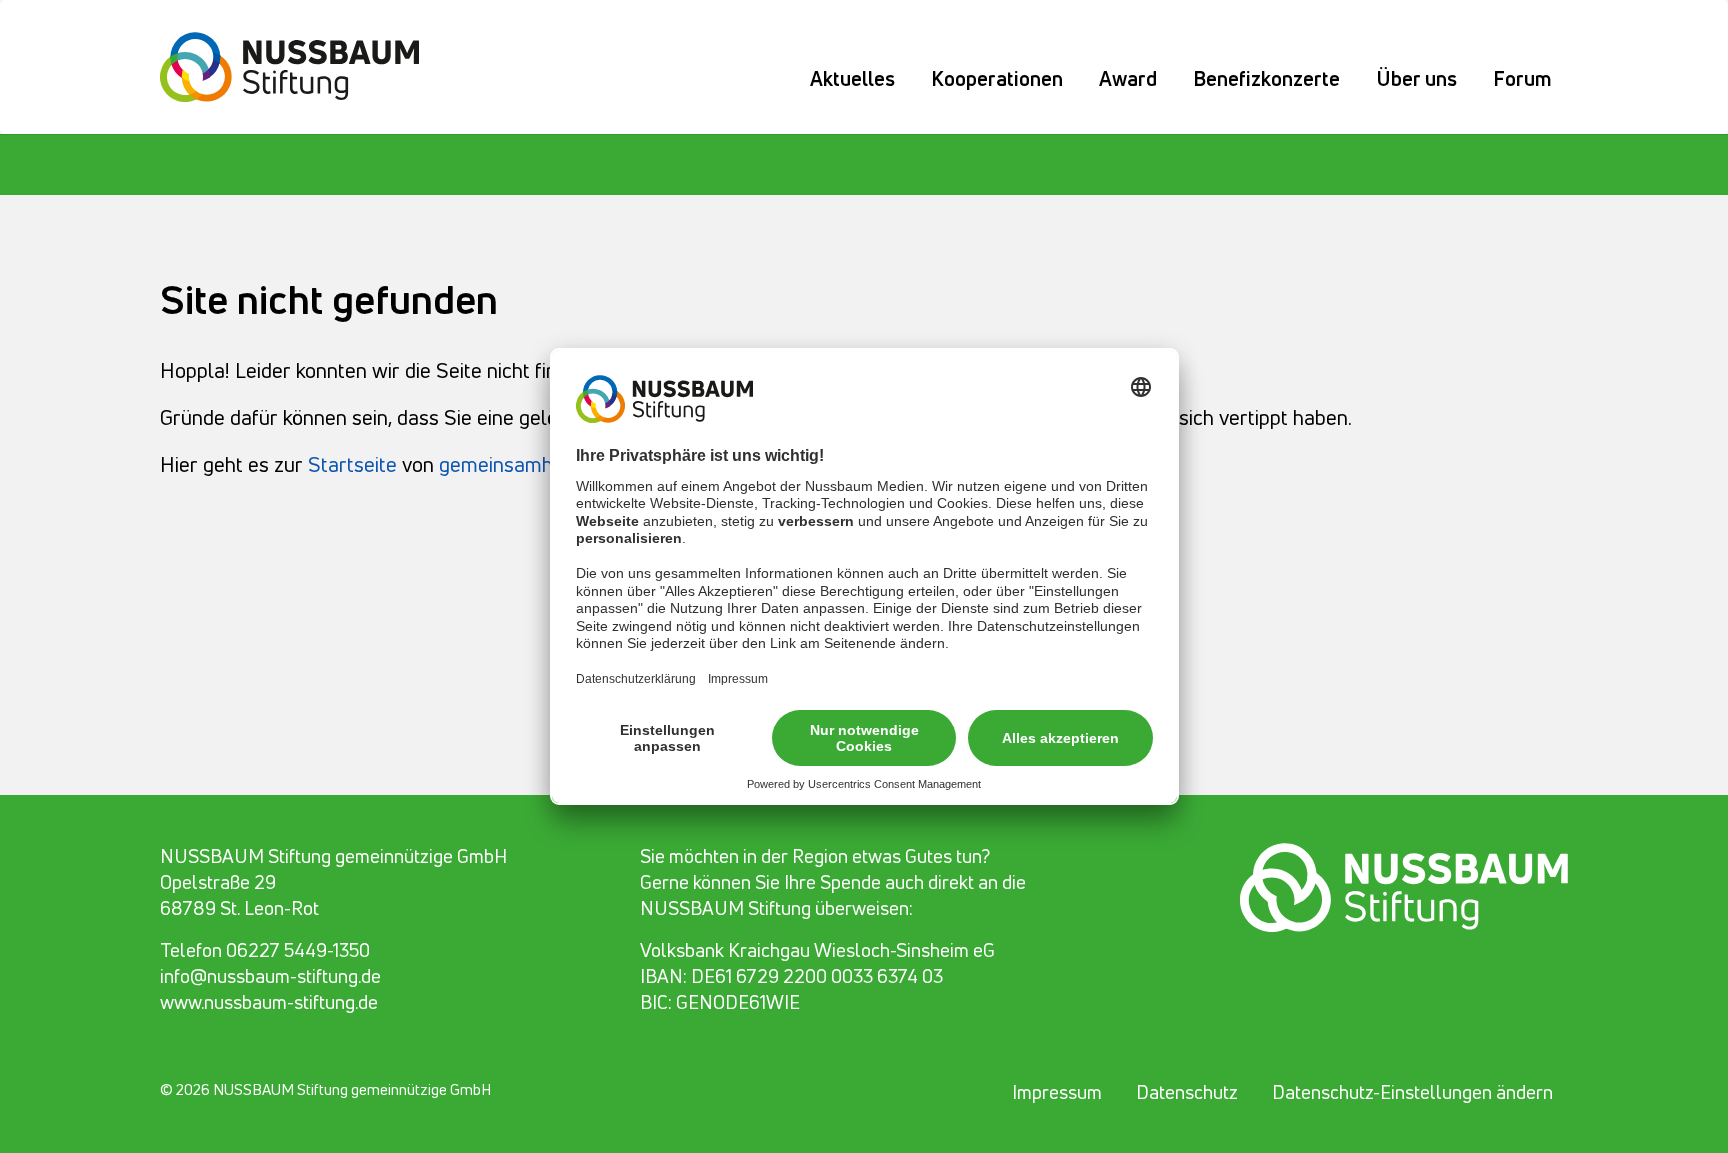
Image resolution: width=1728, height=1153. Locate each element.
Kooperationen (997, 78)
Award (1128, 78)
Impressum (1057, 1092)
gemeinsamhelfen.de (532, 464)
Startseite (352, 464)
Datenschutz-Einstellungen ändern (1412, 1092)
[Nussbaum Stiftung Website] (301, 64)
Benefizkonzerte (1266, 78)
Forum (1522, 78)
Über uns (1416, 78)
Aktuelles (852, 78)
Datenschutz (1187, 1092)
